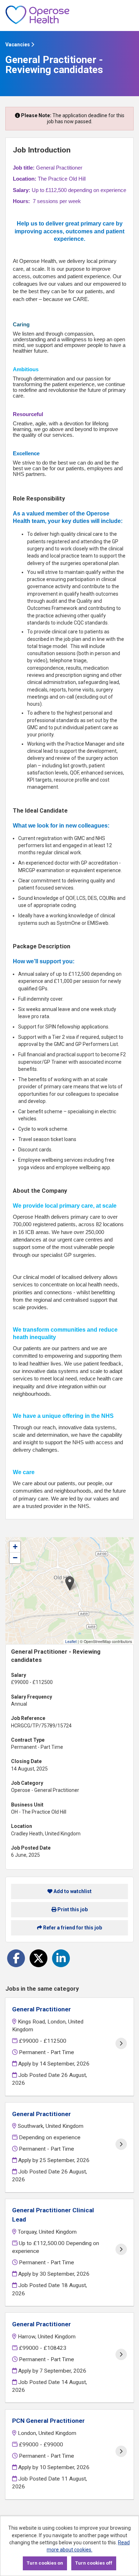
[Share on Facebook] (16, 1958)
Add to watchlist (72, 1891)
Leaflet (71, 1641)
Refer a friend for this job (72, 1928)
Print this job (72, 1909)
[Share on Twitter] (38, 1958)
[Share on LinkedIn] (61, 1958)
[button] (70, 1583)
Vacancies (18, 45)
